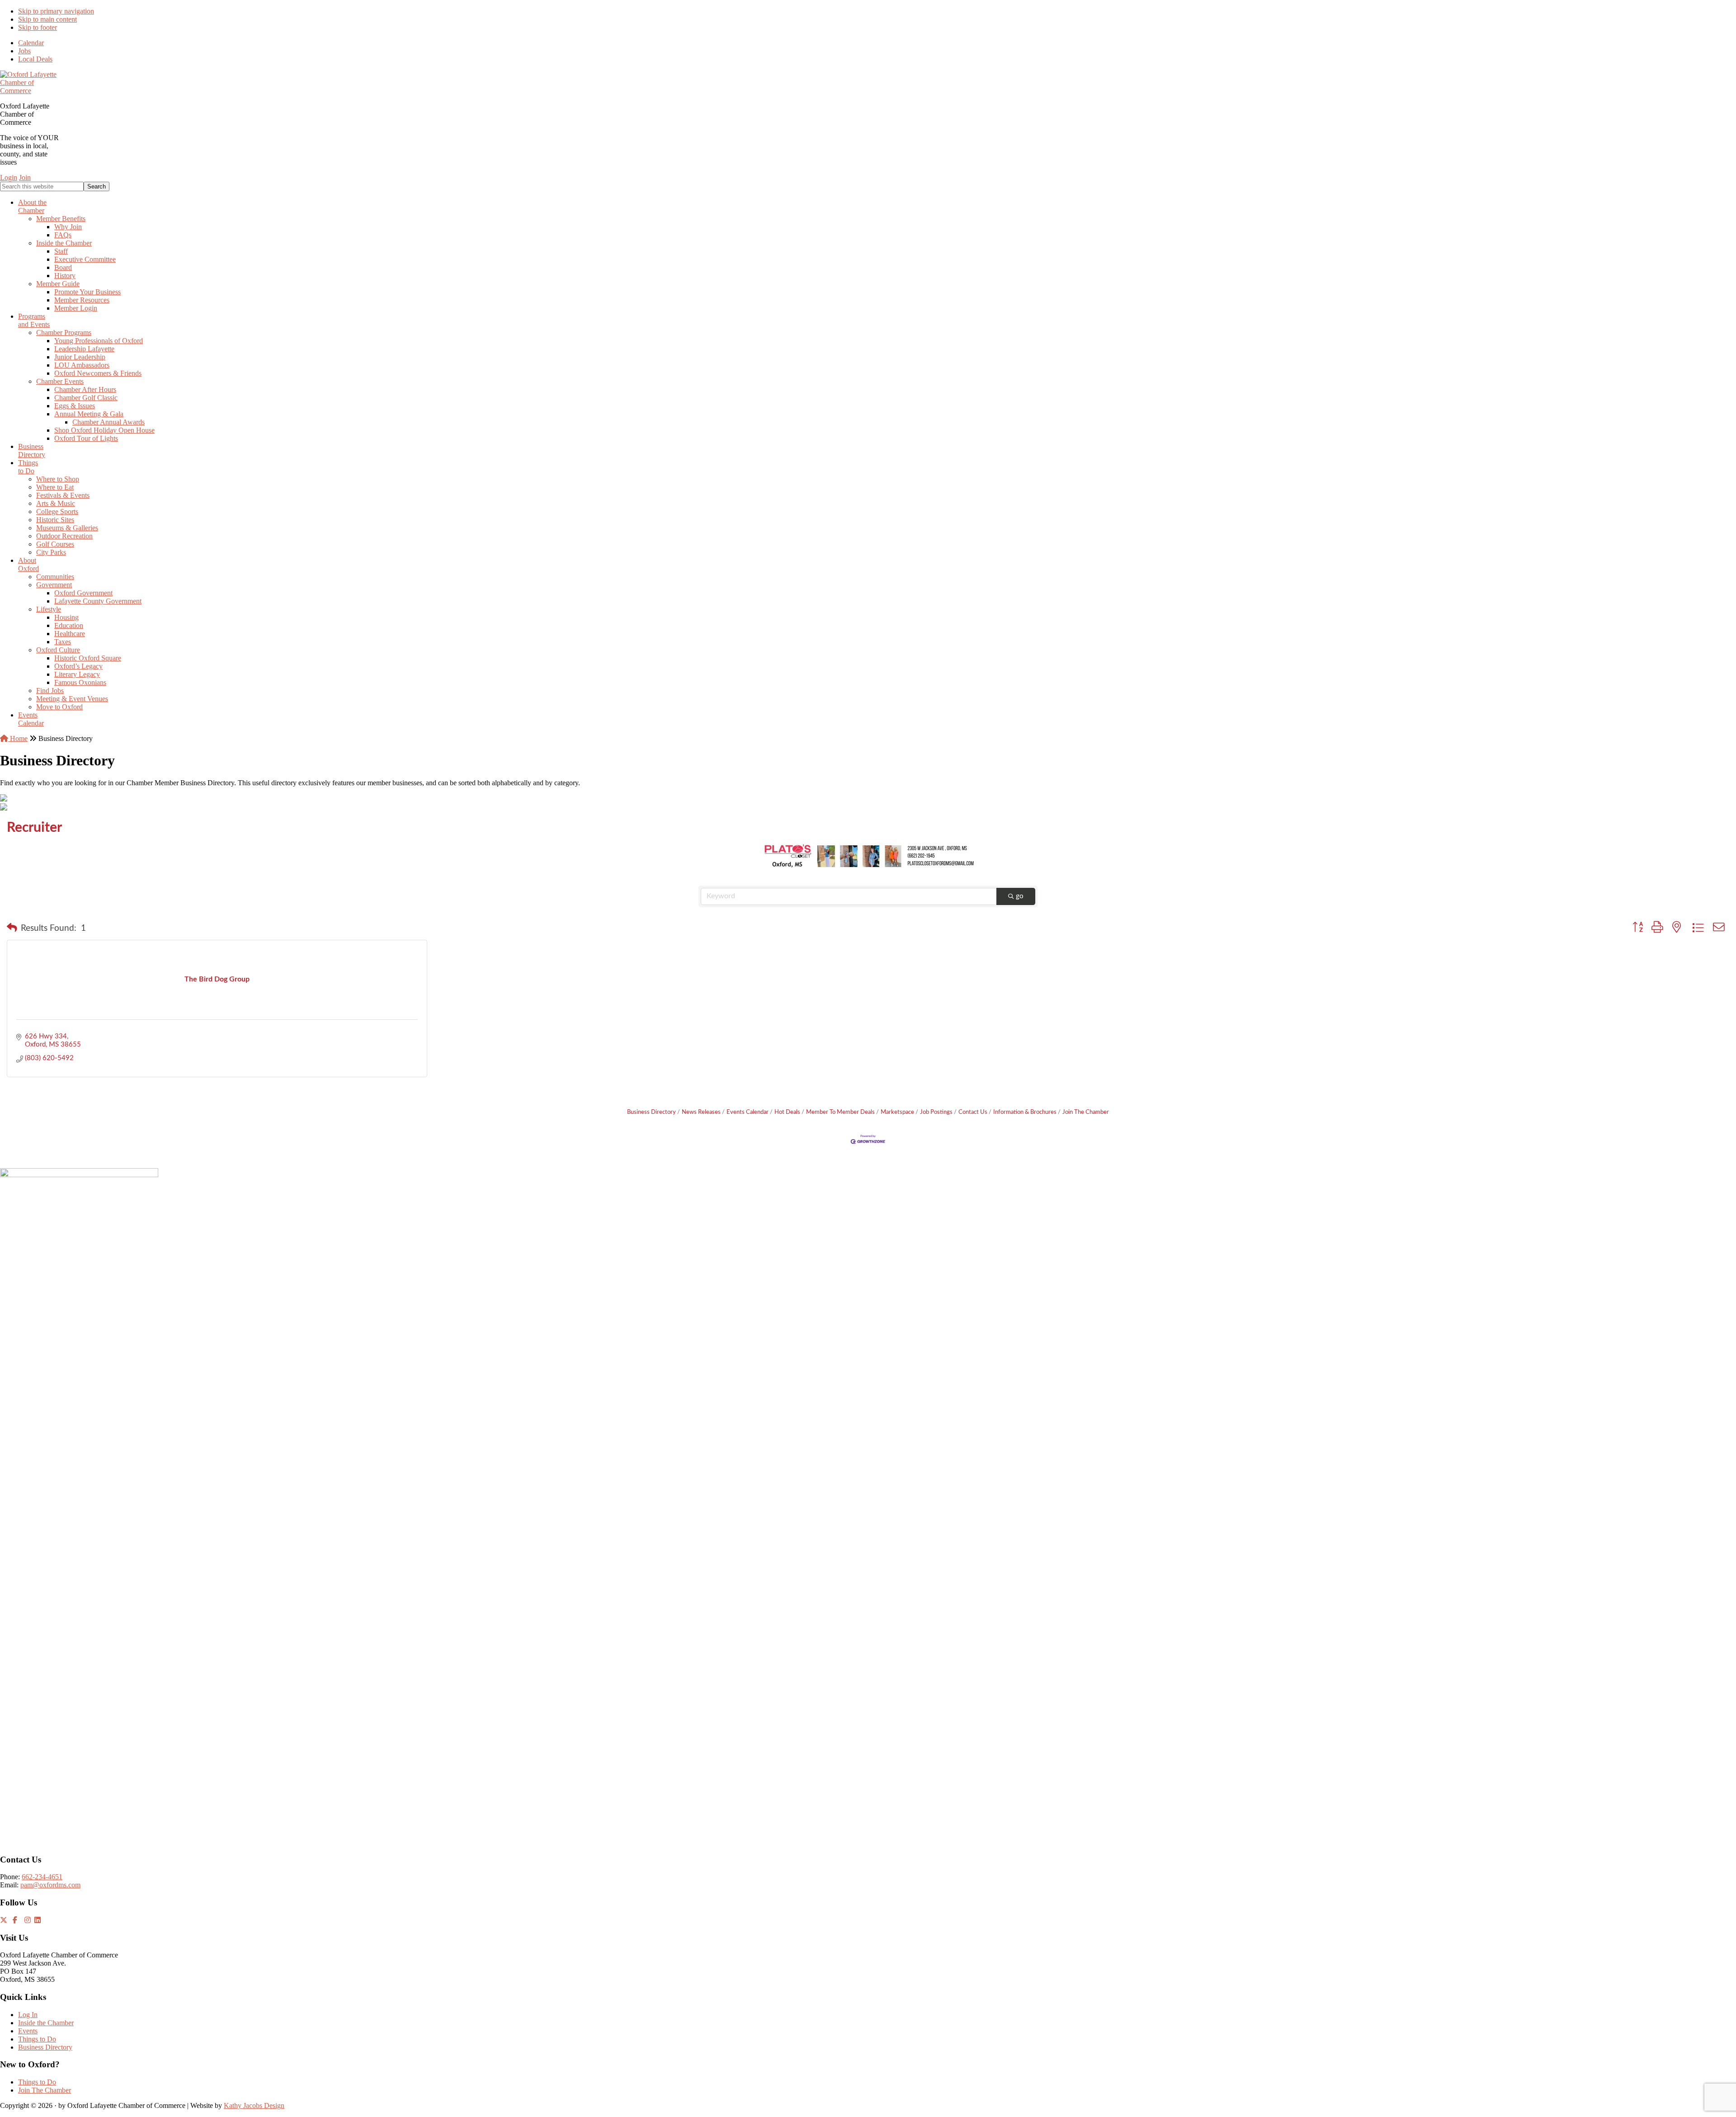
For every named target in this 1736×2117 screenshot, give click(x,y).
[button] (12, 929)
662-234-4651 (42, 1877)
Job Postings (936, 1112)
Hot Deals (787, 1112)
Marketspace (897, 1112)
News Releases (701, 1112)
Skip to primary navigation (56, 11)
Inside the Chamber (46, 2023)
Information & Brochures (1025, 1112)
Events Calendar (748, 1112)
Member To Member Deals (840, 1112)
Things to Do (37, 2039)
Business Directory (651, 1112)
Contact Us (973, 1112)
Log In (28, 2015)
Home (18, 738)
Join (25, 177)
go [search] (1020, 896)
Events (28, 2031)
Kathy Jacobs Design (254, 2105)
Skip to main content (47, 19)
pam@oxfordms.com (50, 1885)
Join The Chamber (1086, 1112)
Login (9, 177)
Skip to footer (38, 27)
